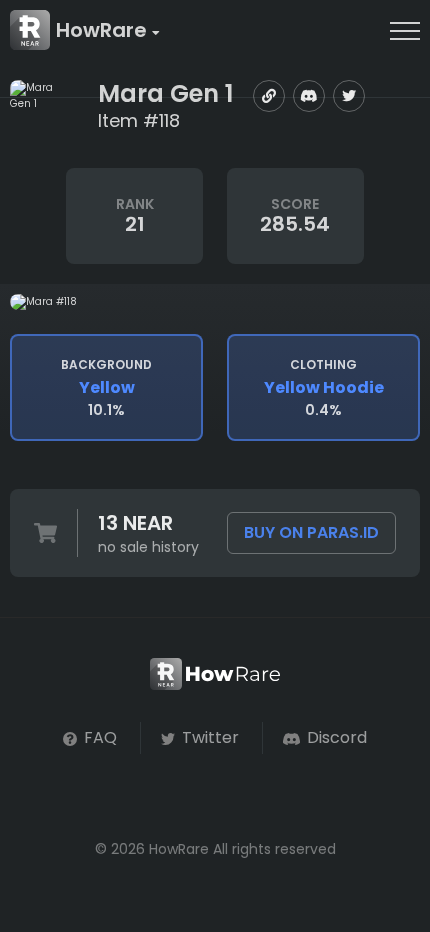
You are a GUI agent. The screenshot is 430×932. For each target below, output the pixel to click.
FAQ (98, 737)
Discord (335, 737)
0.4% (324, 388)
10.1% (106, 388)
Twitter (208, 737)
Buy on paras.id (311, 532)
